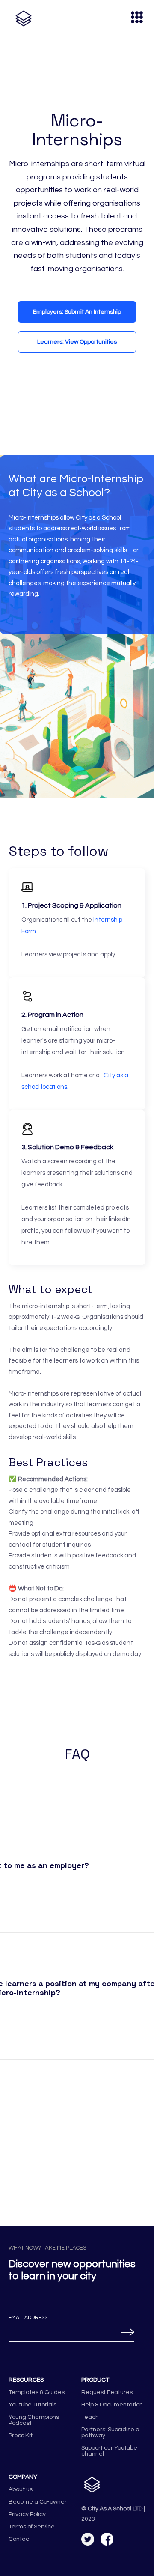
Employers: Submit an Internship (77, 312)
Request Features (107, 2392)
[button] (133, 18)
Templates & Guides (37, 2392)
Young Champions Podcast (34, 2420)
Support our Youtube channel (109, 2451)
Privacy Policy (27, 2514)
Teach (90, 2417)
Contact (20, 2539)
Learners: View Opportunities (77, 342)
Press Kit (21, 2436)
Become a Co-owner (38, 2502)
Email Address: (29, 2318)
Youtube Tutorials (33, 2405)
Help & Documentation (112, 2405)
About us (21, 2489)
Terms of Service (32, 2527)
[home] (21, 18)
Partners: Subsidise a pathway (110, 2433)
